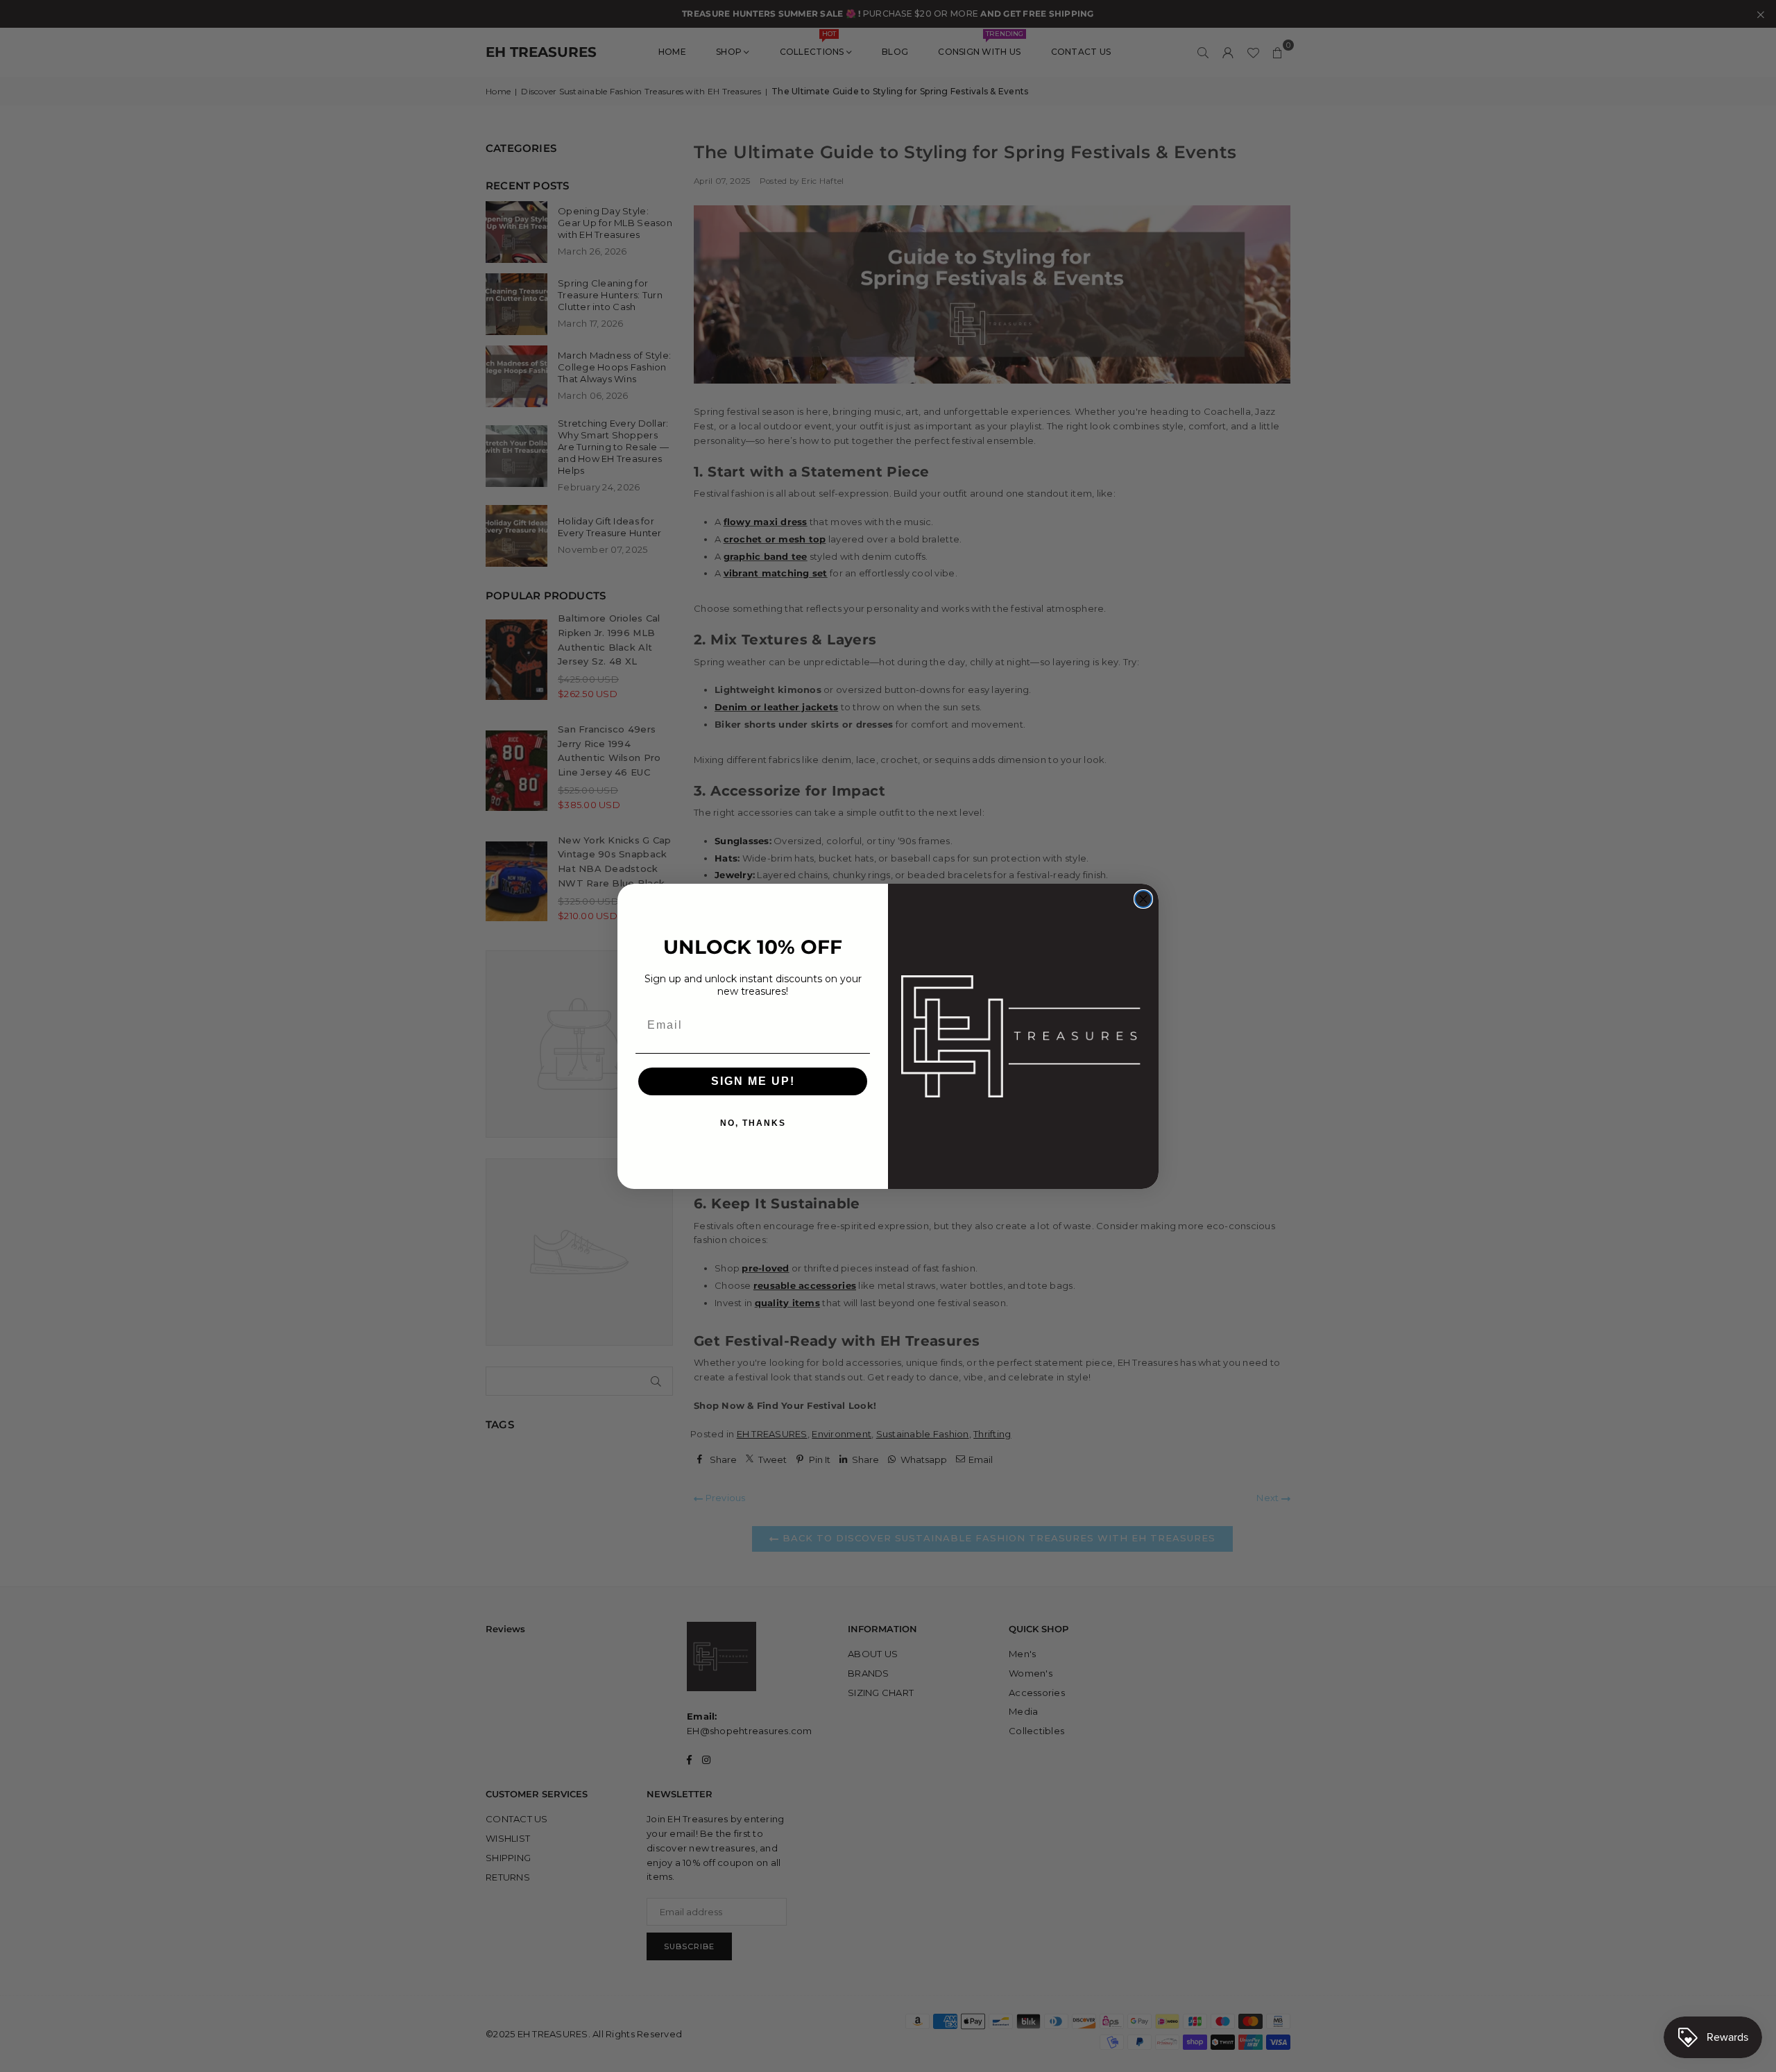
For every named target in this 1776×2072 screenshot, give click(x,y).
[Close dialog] (1143, 899)
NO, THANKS (753, 1123)
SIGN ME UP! (753, 1081)
